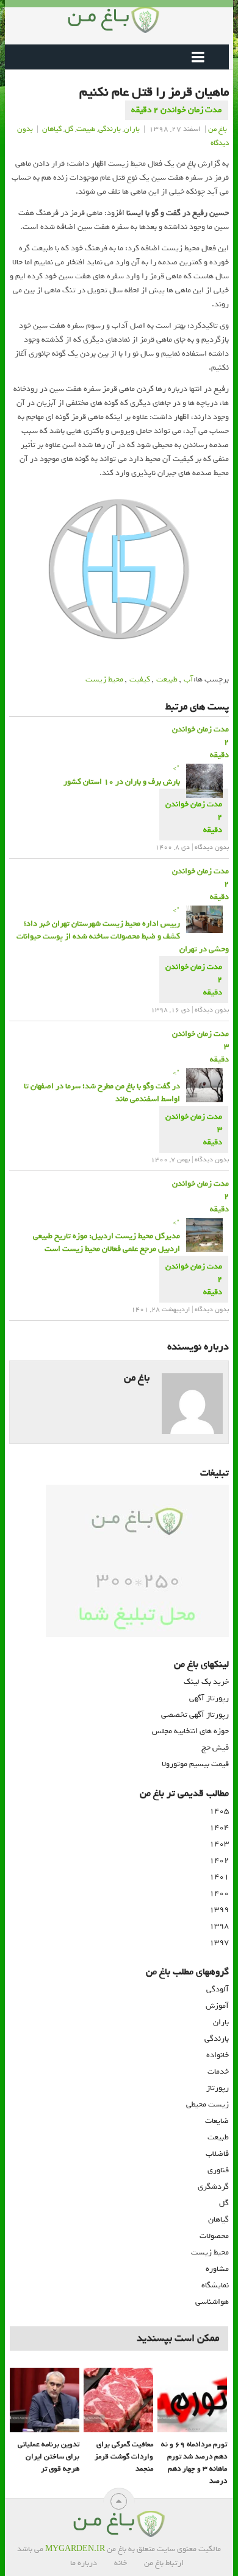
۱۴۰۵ (219, 1811)
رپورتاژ (218, 2088)
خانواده (218, 2055)
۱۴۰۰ (219, 1893)
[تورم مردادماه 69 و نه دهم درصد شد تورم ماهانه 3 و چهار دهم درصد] (192, 2400)
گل (69, 129)
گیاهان (52, 129)
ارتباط (175, 2563)
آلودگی (218, 1989)
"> (122, 775)
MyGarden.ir (75, 2549)
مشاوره (217, 2269)
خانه (121, 2563)
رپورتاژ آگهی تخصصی (195, 1715)
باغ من (218, 129)
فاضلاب (217, 2154)
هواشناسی (212, 2302)
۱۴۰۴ (219, 1827)
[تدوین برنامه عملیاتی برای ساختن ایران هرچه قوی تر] (45, 2400)
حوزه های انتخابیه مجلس (190, 1731)
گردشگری (213, 2187)
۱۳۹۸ (219, 1926)
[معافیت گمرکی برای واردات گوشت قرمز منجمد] (118, 2400)
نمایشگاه (215, 2285)
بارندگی (110, 129)
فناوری (218, 2170)
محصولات (214, 2236)
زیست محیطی (207, 2104)
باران (132, 129)
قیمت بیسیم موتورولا (195, 1764)
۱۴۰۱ (219, 1877)
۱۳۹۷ (219, 1942)
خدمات (218, 2071)
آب (189, 679)
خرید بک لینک (206, 1682)
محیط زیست (104, 679)
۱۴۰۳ (219, 1844)
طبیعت (86, 129)
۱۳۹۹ (219, 1909)
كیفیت (140, 679)
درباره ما (84, 2563)
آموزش (217, 2006)
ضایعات (217, 2121)
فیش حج (215, 1747)
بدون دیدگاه (212, 847)
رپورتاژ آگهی (209, 1698)
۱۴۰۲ (219, 1860)
